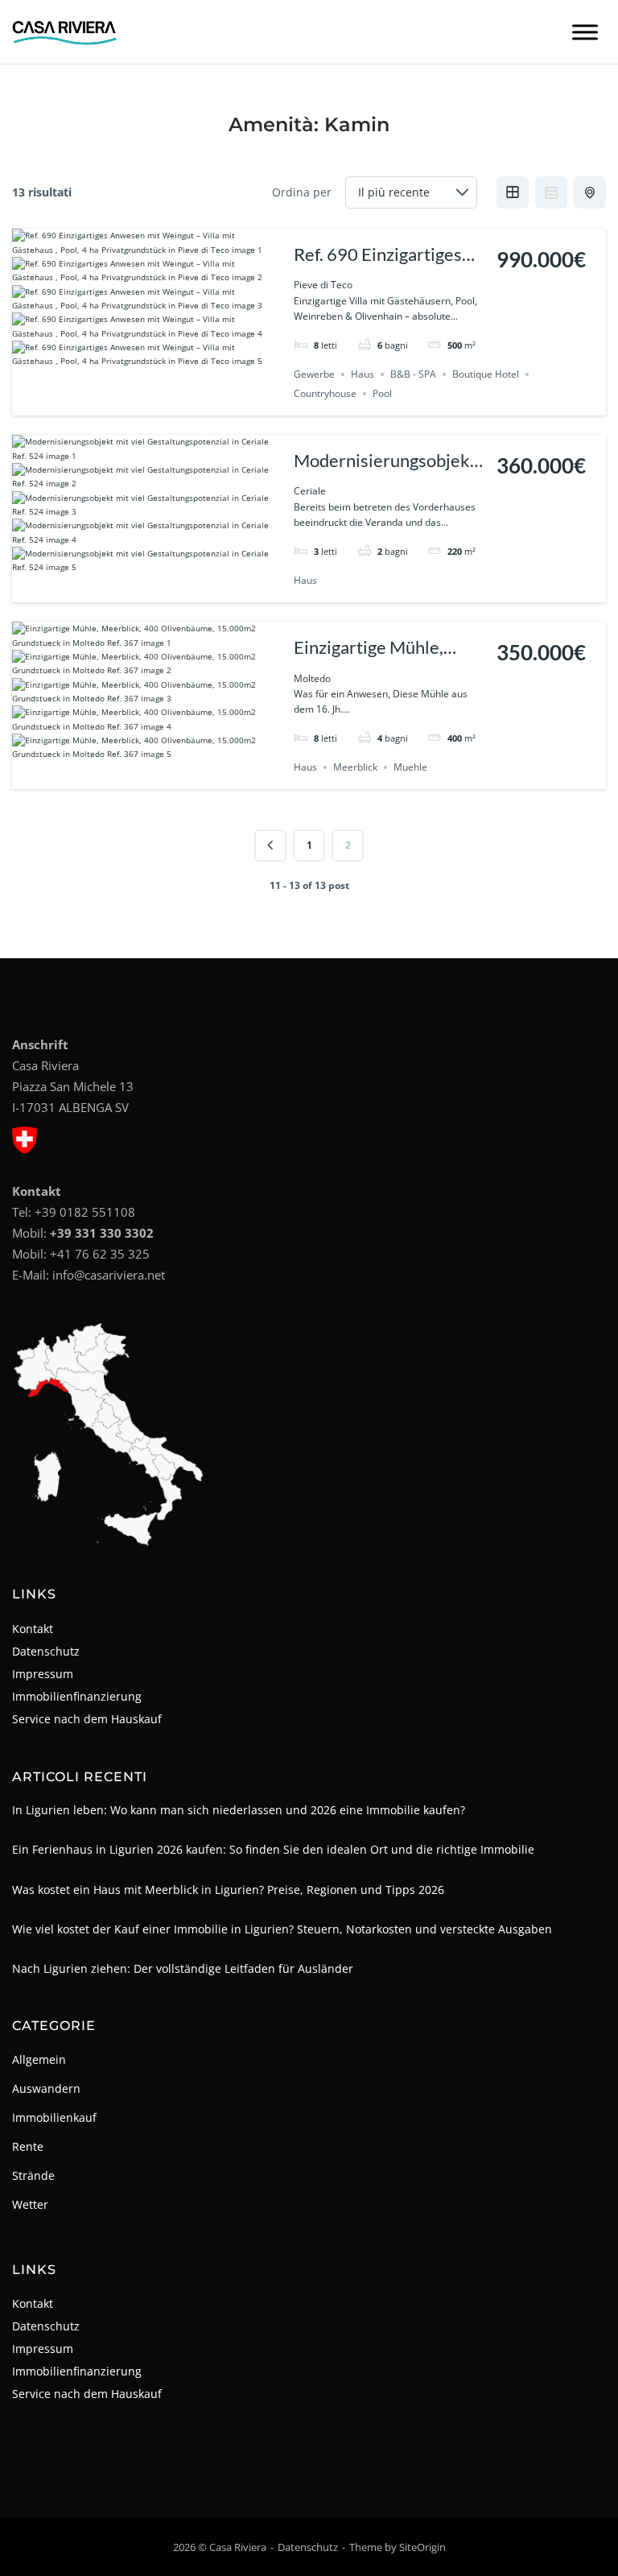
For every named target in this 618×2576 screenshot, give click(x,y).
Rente (28, 2146)
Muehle (410, 767)
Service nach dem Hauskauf (87, 1719)
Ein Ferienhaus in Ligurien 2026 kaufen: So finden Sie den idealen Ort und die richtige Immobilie (273, 1849)
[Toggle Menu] (585, 32)
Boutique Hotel (486, 374)
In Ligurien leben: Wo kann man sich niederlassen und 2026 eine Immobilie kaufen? (239, 1810)
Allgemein (39, 2059)
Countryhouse (325, 393)
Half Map (590, 192)
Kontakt (33, 1629)
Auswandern (46, 2088)
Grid (513, 192)
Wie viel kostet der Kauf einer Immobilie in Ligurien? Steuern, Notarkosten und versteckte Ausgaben (282, 1929)
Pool (382, 393)
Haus (363, 374)
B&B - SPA (413, 374)
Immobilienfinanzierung (77, 1696)
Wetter (30, 2204)
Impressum (43, 1674)
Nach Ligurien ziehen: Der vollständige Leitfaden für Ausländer (183, 1968)
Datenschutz (46, 1651)
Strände (33, 2175)
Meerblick (355, 767)
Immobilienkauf (54, 2117)
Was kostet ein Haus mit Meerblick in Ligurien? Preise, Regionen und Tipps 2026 (228, 1890)
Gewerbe (314, 374)
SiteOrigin (422, 2547)
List (551, 192)
